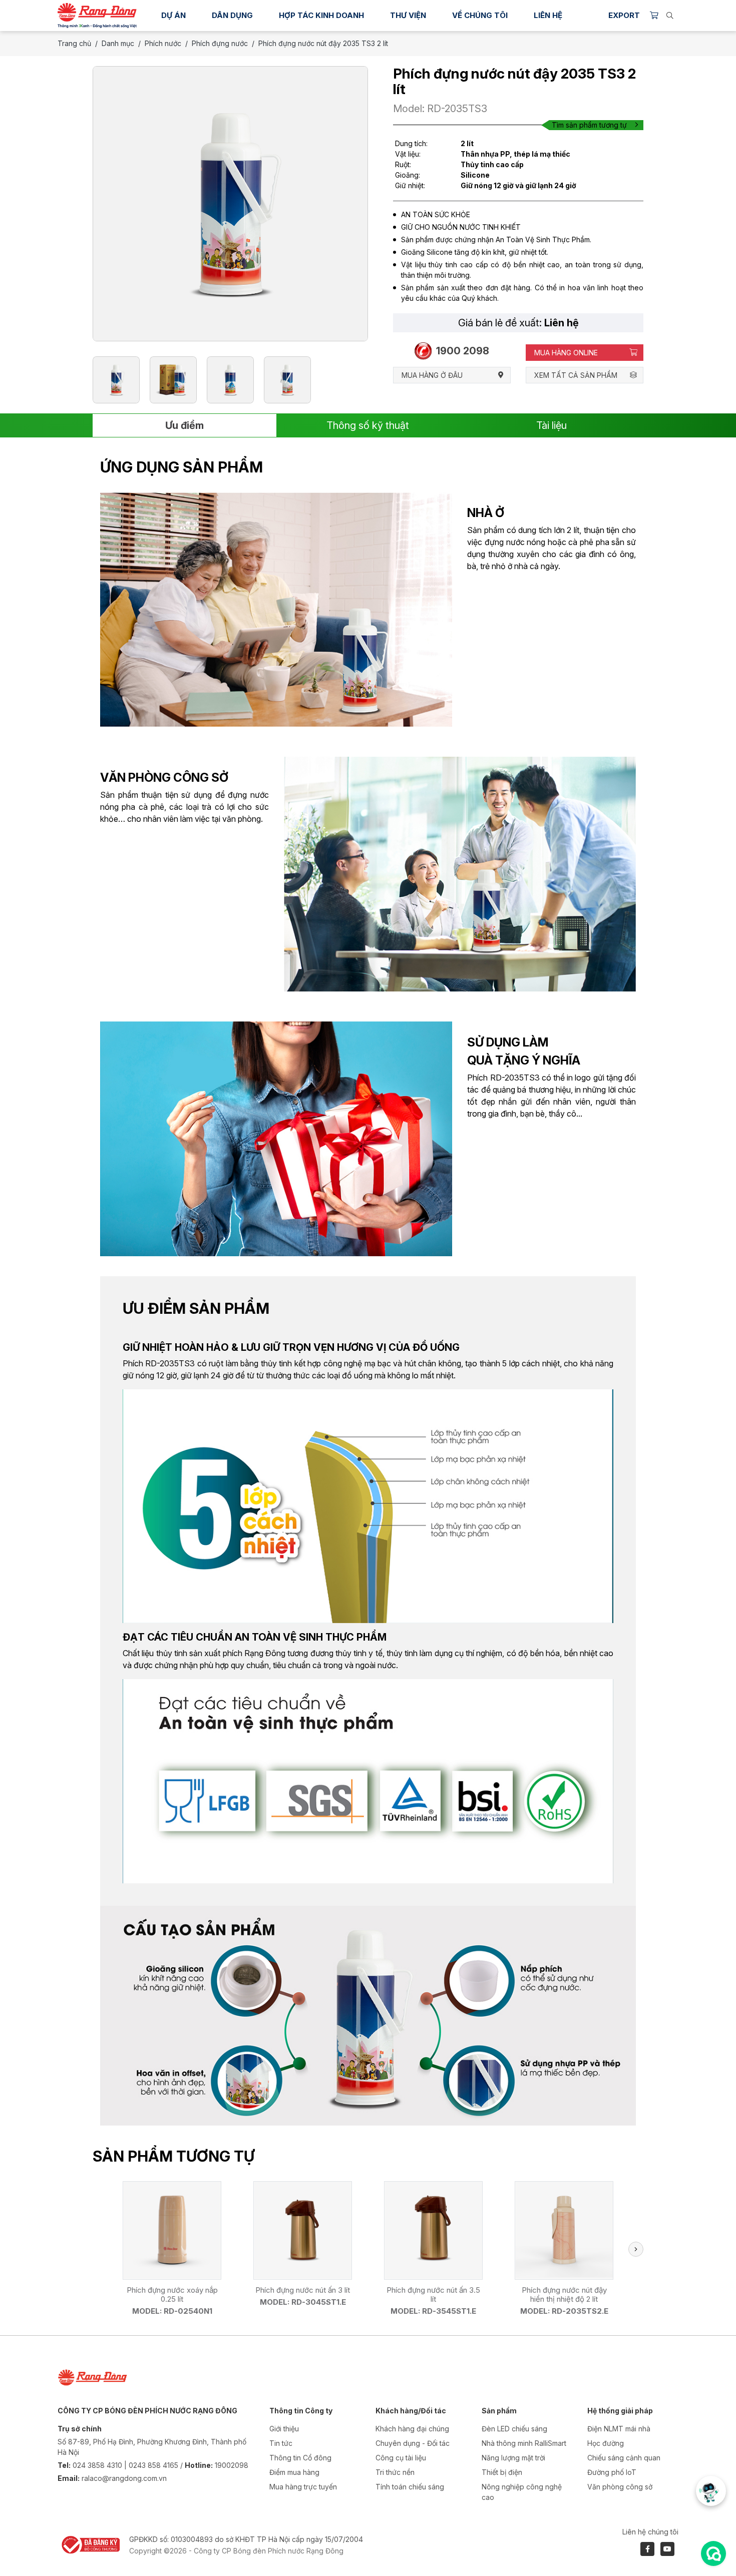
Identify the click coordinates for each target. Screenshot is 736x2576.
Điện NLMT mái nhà (619, 2429)
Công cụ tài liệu (401, 2458)
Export (624, 15)
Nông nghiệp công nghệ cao (522, 2492)
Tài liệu (551, 425)
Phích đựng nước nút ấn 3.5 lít (433, 2294)
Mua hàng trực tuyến (303, 2487)
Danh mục (118, 43)
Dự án (173, 15)
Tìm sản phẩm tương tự (589, 125)
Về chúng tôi (480, 15)
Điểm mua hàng (294, 2472)
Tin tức (281, 2443)
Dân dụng (232, 15)
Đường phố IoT (612, 2472)
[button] (636, 2249)
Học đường (606, 2443)
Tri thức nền (395, 2472)
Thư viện (408, 15)
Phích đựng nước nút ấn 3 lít (303, 2290)
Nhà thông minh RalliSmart (524, 2443)
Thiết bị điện (502, 2472)
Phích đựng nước (220, 43)
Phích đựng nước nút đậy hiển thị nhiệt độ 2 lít (564, 2294)
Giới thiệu (284, 2429)
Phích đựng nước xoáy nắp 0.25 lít (172, 2294)
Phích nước (163, 43)
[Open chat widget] (713, 2553)
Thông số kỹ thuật (368, 425)
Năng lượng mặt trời (513, 2458)
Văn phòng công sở (620, 2487)
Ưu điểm (185, 425)
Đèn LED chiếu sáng (514, 2429)
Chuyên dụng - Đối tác (413, 2443)
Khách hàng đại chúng (412, 2429)
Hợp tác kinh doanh (321, 15)
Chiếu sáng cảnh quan (624, 2458)
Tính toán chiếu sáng (410, 2487)
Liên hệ (548, 15)
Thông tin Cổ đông (300, 2458)
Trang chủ (74, 43)
